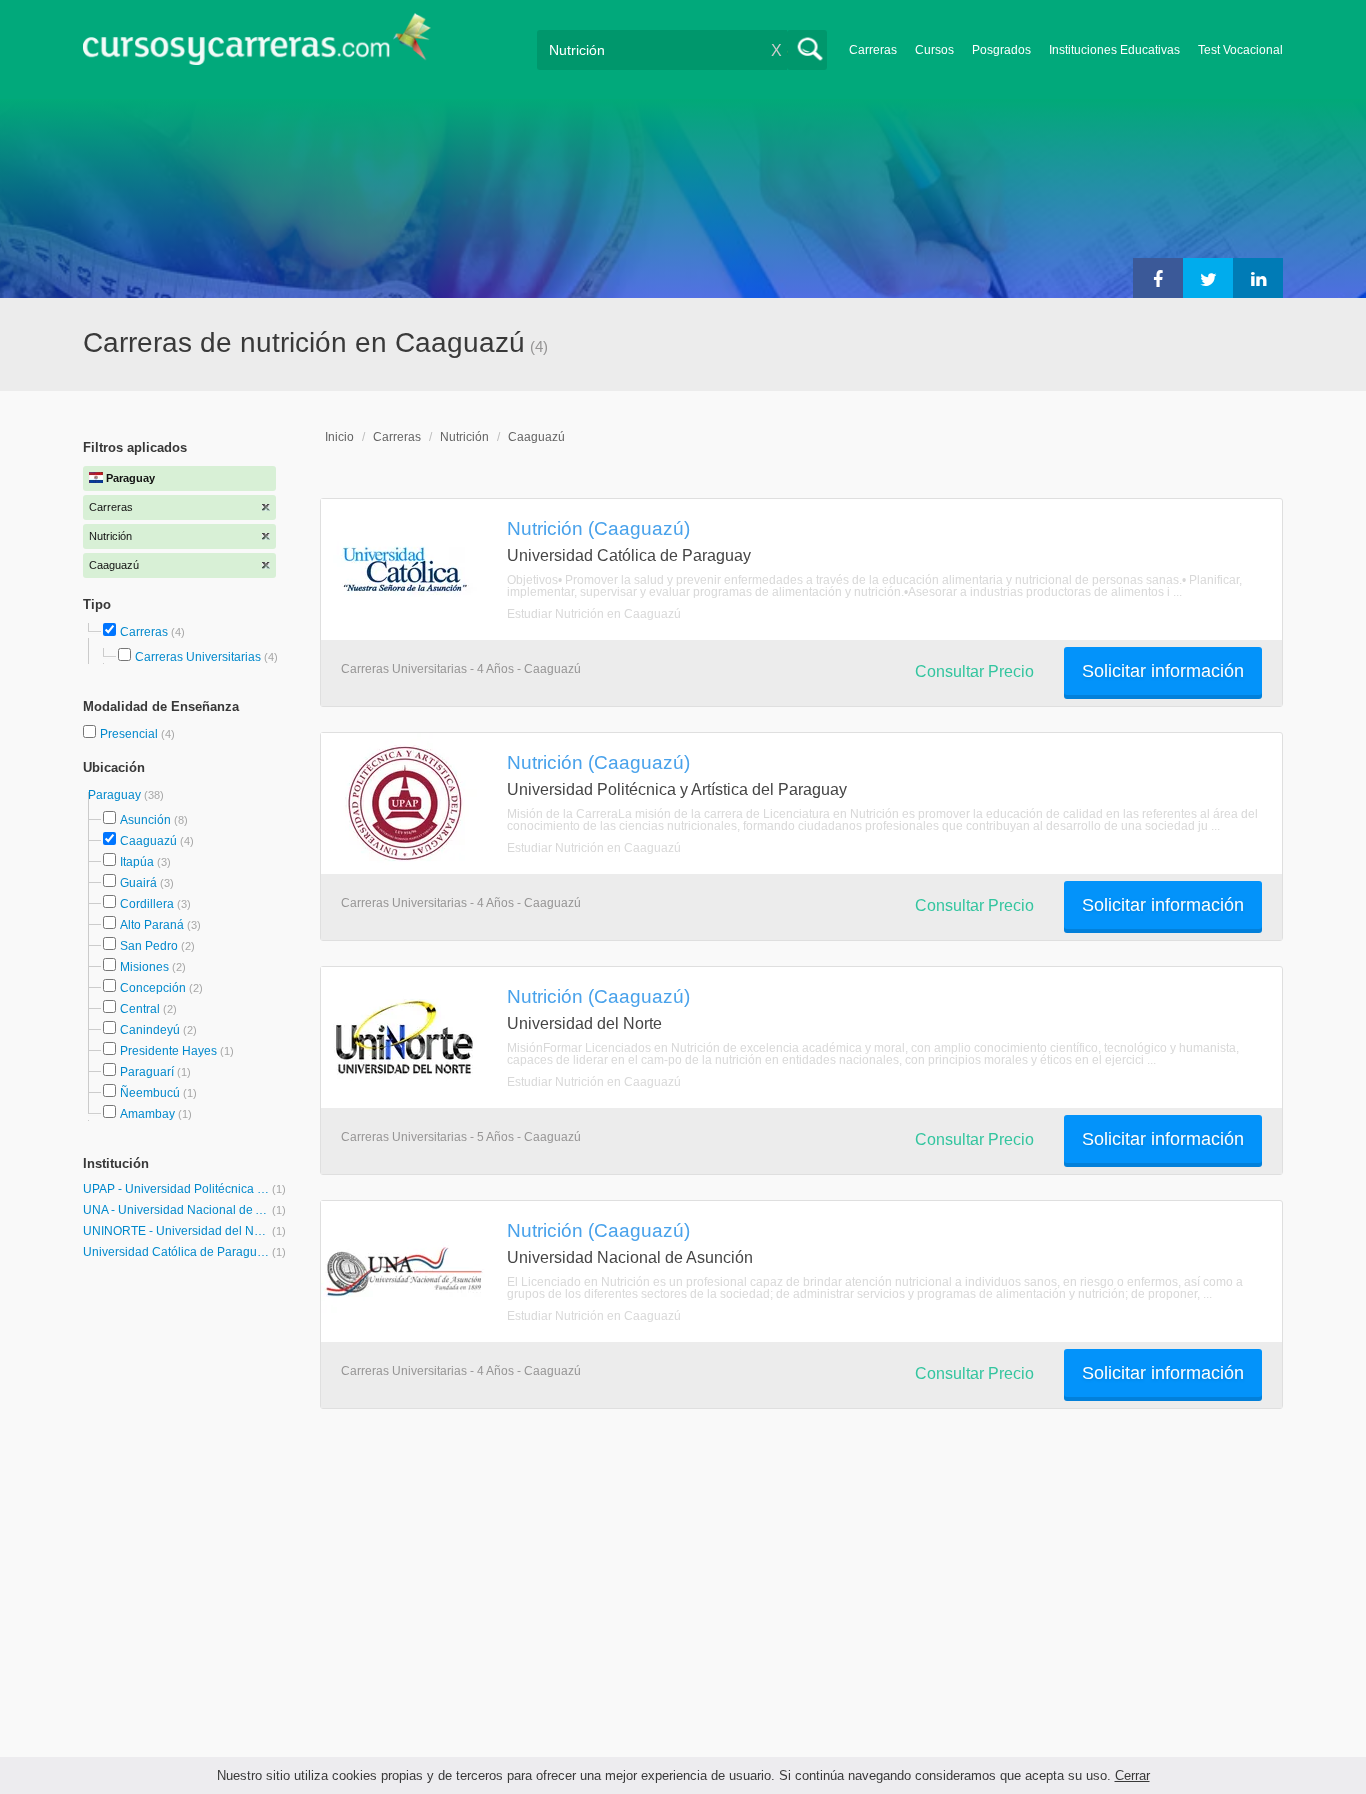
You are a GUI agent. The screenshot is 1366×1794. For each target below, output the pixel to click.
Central (140, 1009)
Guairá (138, 883)
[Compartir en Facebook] (1158, 278)
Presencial (130, 734)
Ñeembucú (150, 1093)
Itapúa (137, 862)
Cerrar (1132, 1775)
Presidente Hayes (168, 1051)
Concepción (153, 988)
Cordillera (147, 904)
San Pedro (149, 946)
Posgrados (1001, 50)
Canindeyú (150, 1030)
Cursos (934, 50)
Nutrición (464, 437)
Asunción (145, 820)
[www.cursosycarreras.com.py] (257, 45)
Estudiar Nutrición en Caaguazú (594, 614)
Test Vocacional (1240, 50)
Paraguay (116, 795)
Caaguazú (148, 841)
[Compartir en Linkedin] (1258, 278)
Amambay (147, 1114)
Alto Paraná (152, 925)
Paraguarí (147, 1072)
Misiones (144, 967)
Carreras (873, 50)
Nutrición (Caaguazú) (598, 528)
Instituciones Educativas (1114, 50)
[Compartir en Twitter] (1208, 278)
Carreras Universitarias (198, 657)
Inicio (339, 437)
